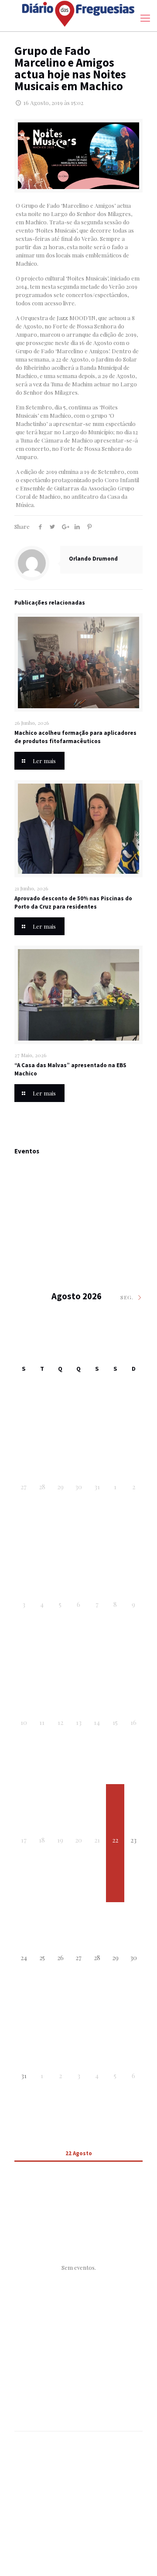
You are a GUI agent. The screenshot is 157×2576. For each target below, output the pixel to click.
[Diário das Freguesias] (78, 14)
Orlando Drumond (93, 559)
